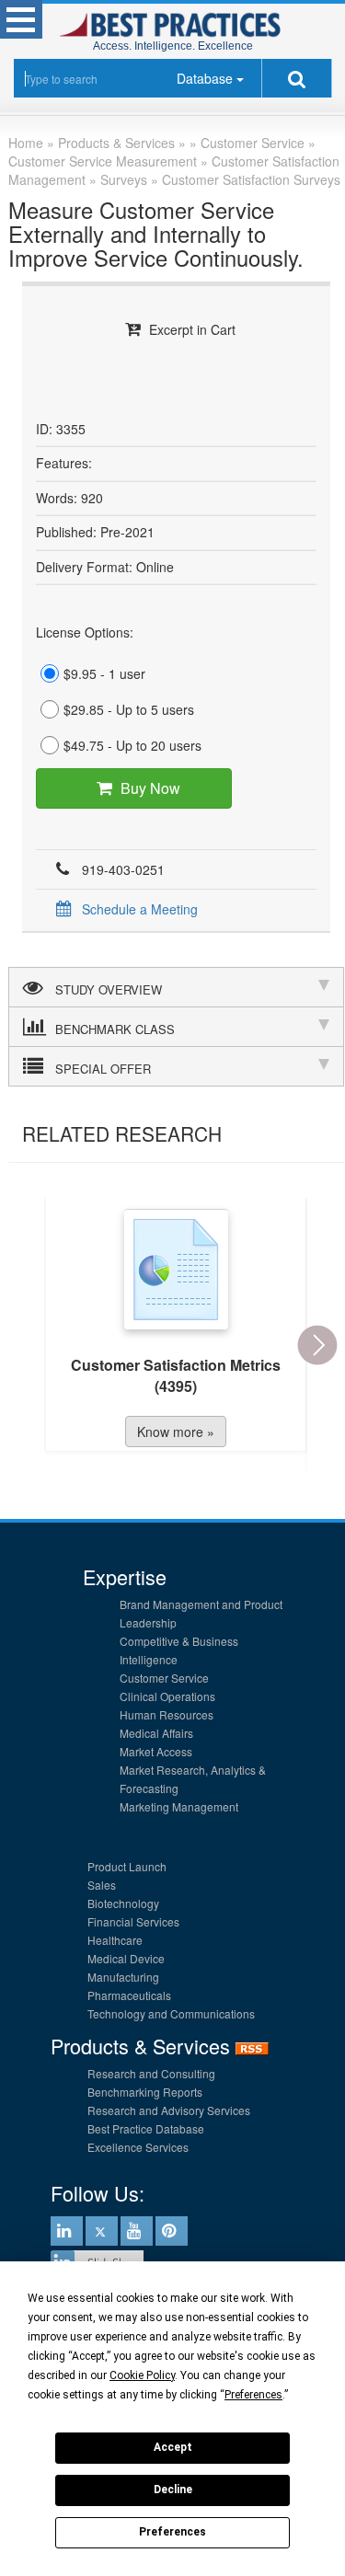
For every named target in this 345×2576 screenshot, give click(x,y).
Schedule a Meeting (140, 909)
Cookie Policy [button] (142, 2375)
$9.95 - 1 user (104, 673)
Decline (173, 2490)
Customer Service (164, 1678)
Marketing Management (179, 1806)
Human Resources (167, 1714)
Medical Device (126, 1958)
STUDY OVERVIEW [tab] (109, 989)
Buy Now (150, 788)
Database (205, 78)
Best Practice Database (146, 2128)
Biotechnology (123, 1903)
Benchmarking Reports (145, 2092)
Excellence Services (138, 2147)
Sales (102, 1885)
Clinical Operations (167, 1696)
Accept (173, 2447)
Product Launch (127, 1866)
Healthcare (115, 1940)
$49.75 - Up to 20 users (132, 745)
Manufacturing (123, 1977)
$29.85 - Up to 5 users (129, 709)
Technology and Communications (171, 2013)
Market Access (156, 1751)
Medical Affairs (156, 1733)
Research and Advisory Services (169, 2110)
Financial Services (133, 1921)
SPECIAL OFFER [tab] (103, 1069)
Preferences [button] (253, 2395)
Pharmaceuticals (129, 1995)
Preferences (172, 2532)
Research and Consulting (151, 2073)
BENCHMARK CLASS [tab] (115, 1029)
